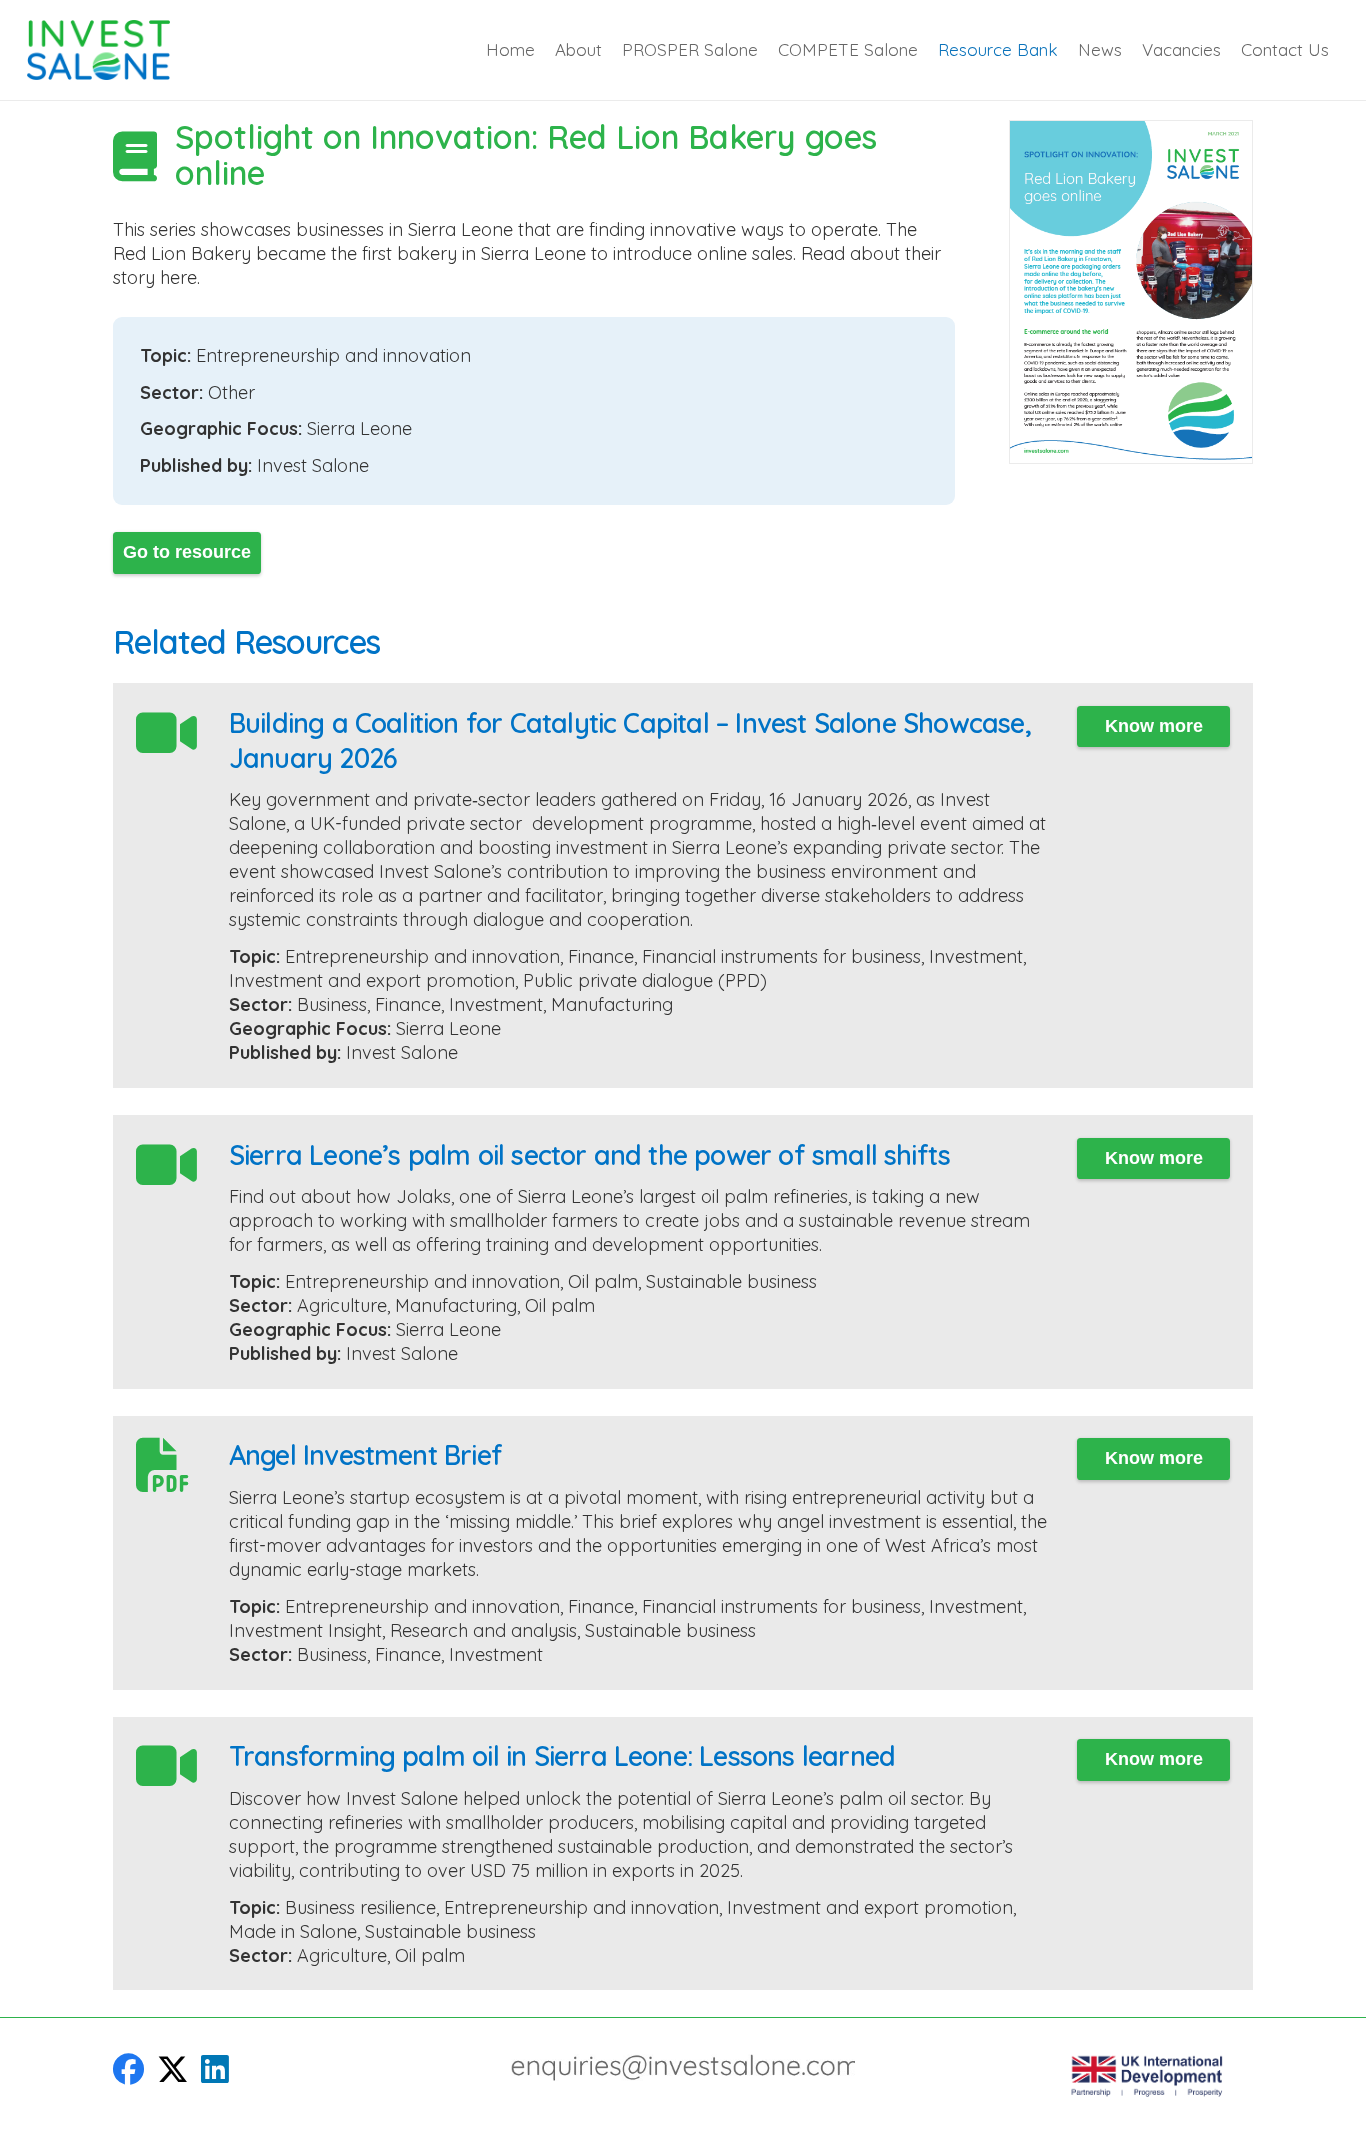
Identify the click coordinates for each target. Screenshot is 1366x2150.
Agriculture (342, 1305)
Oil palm (603, 1281)
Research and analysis (483, 1630)
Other (231, 392)
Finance (601, 956)
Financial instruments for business (781, 956)
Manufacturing (612, 1004)
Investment (976, 956)
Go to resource (187, 552)
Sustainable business (731, 1281)
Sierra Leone (359, 428)
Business (332, 1004)
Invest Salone (313, 465)
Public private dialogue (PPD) (645, 980)
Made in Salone (293, 1931)
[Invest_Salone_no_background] (98, 50)
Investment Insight (305, 1630)
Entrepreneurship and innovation (333, 355)
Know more (1154, 726)
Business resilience (360, 1907)
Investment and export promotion (372, 980)
